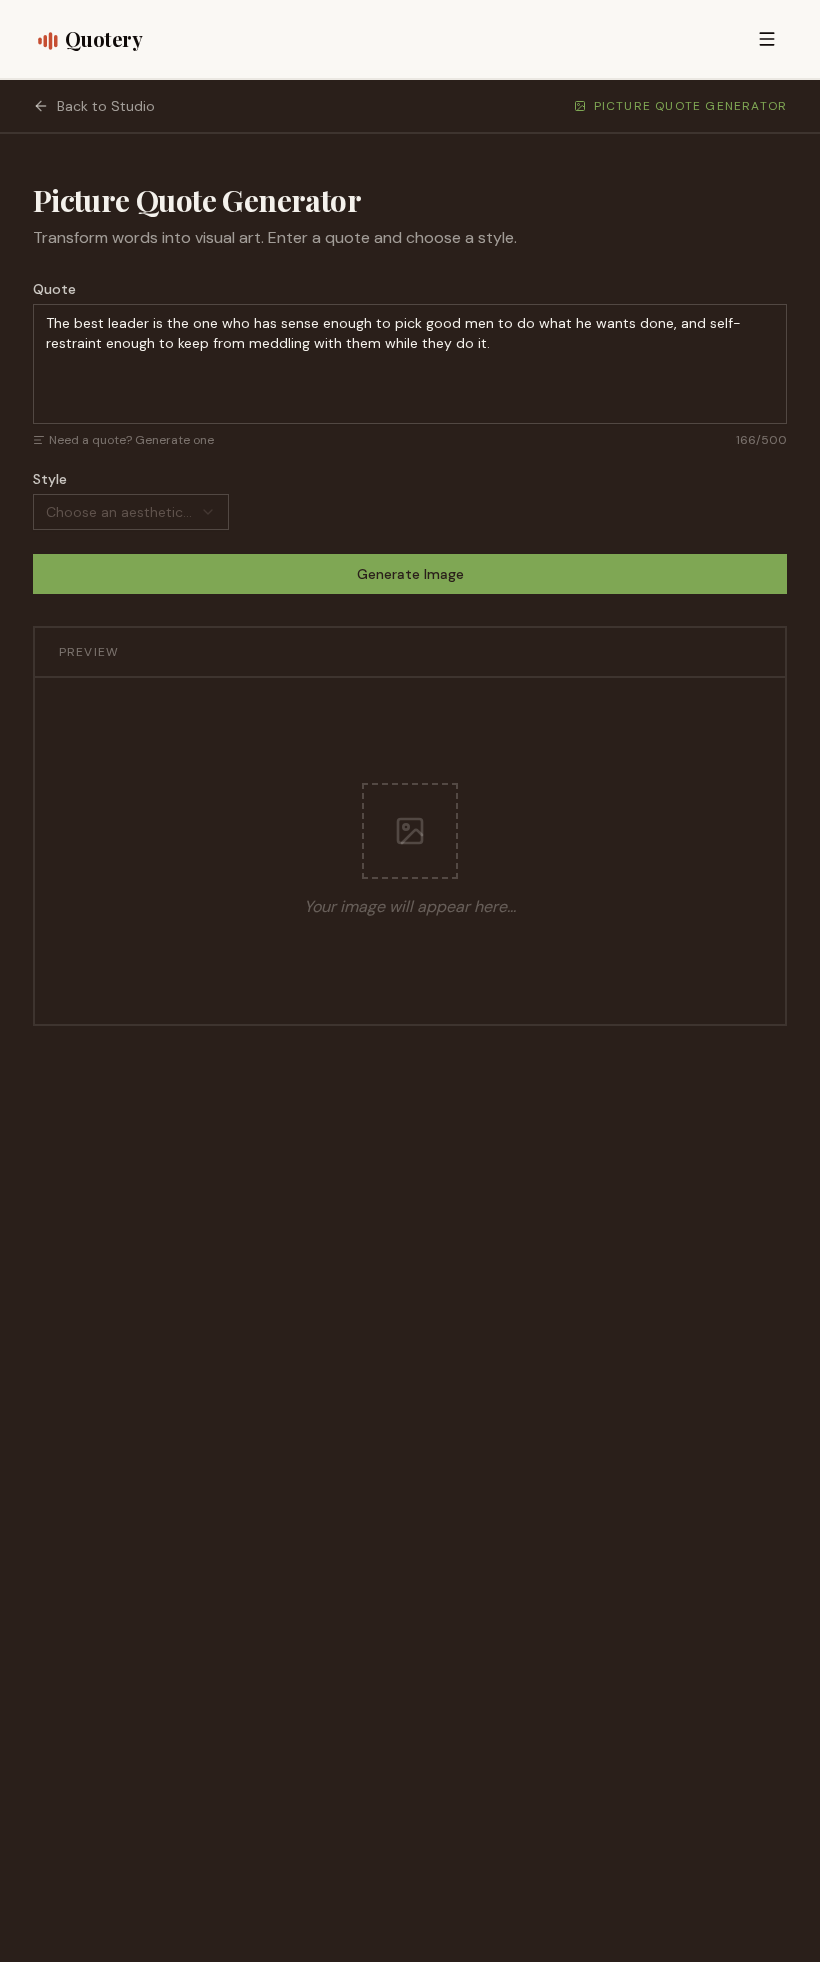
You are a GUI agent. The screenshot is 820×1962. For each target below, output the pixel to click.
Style (50, 479)
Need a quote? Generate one (131, 440)
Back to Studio (106, 106)
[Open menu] (767, 39)
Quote (54, 289)
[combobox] (131, 512)
